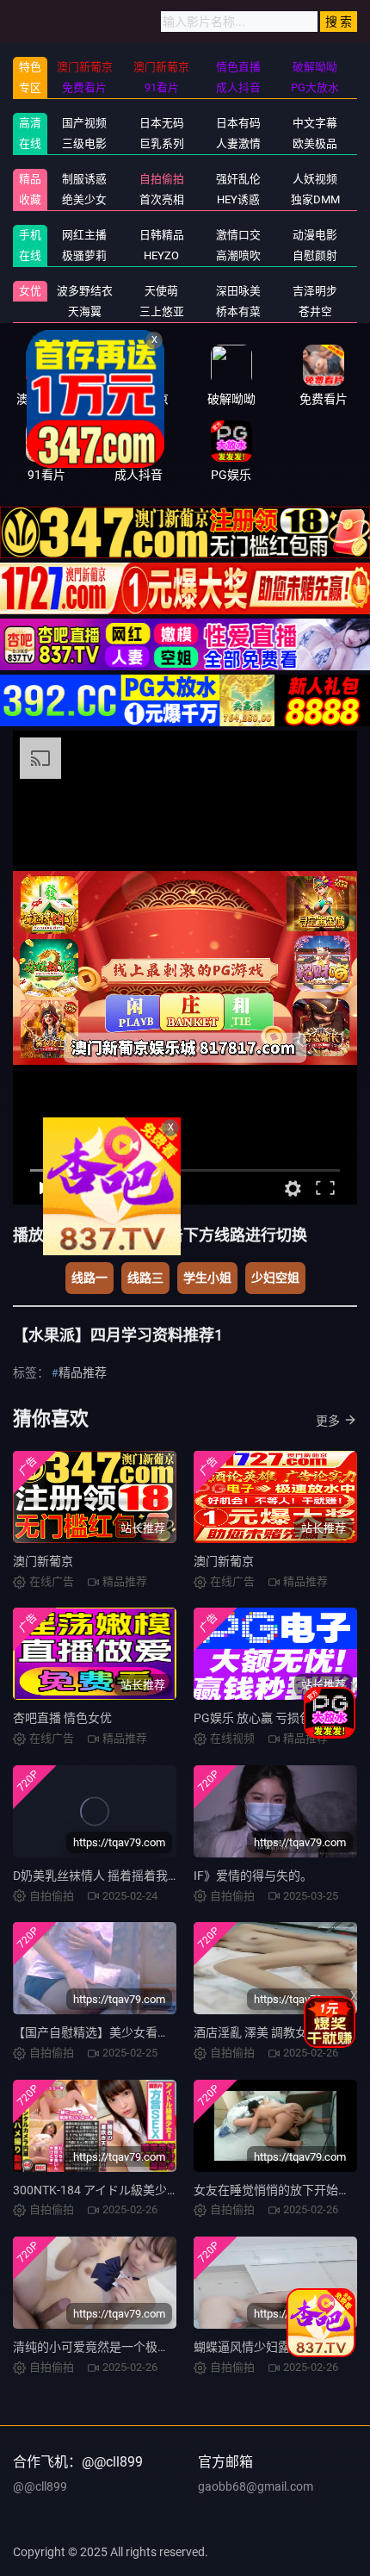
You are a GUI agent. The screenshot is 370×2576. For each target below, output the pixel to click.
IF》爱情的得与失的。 (253, 1876)
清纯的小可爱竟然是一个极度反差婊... (114, 2347)
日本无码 (162, 123)
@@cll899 (40, 2486)
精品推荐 (83, 1372)
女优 (30, 291)
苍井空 (315, 311)
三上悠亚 (162, 311)
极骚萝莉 (84, 255)
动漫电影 (315, 235)
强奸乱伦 (238, 179)
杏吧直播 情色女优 (62, 1718)
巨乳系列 (162, 143)
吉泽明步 (315, 291)
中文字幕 (315, 123)
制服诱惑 (84, 179)
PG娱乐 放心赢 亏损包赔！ (265, 1718)
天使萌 (161, 291)
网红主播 (84, 235)
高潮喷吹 (238, 255)
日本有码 (238, 123)
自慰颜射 (315, 255)
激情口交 (238, 235)
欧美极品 (315, 143)
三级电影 (84, 143)
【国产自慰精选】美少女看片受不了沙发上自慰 (139, 2032)
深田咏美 (238, 291)
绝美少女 (84, 199)
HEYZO (161, 255)
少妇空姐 (275, 1278)
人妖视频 (315, 179)
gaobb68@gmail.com (256, 2486)
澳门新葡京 (43, 1561)
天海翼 (85, 311)
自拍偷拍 (162, 179)
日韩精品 (162, 235)
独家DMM (315, 199)
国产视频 (84, 123)
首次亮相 (162, 199)
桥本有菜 (238, 311)
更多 (328, 1421)
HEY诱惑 (238, 199)
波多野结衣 (85, 291)
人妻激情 (238, 143)
